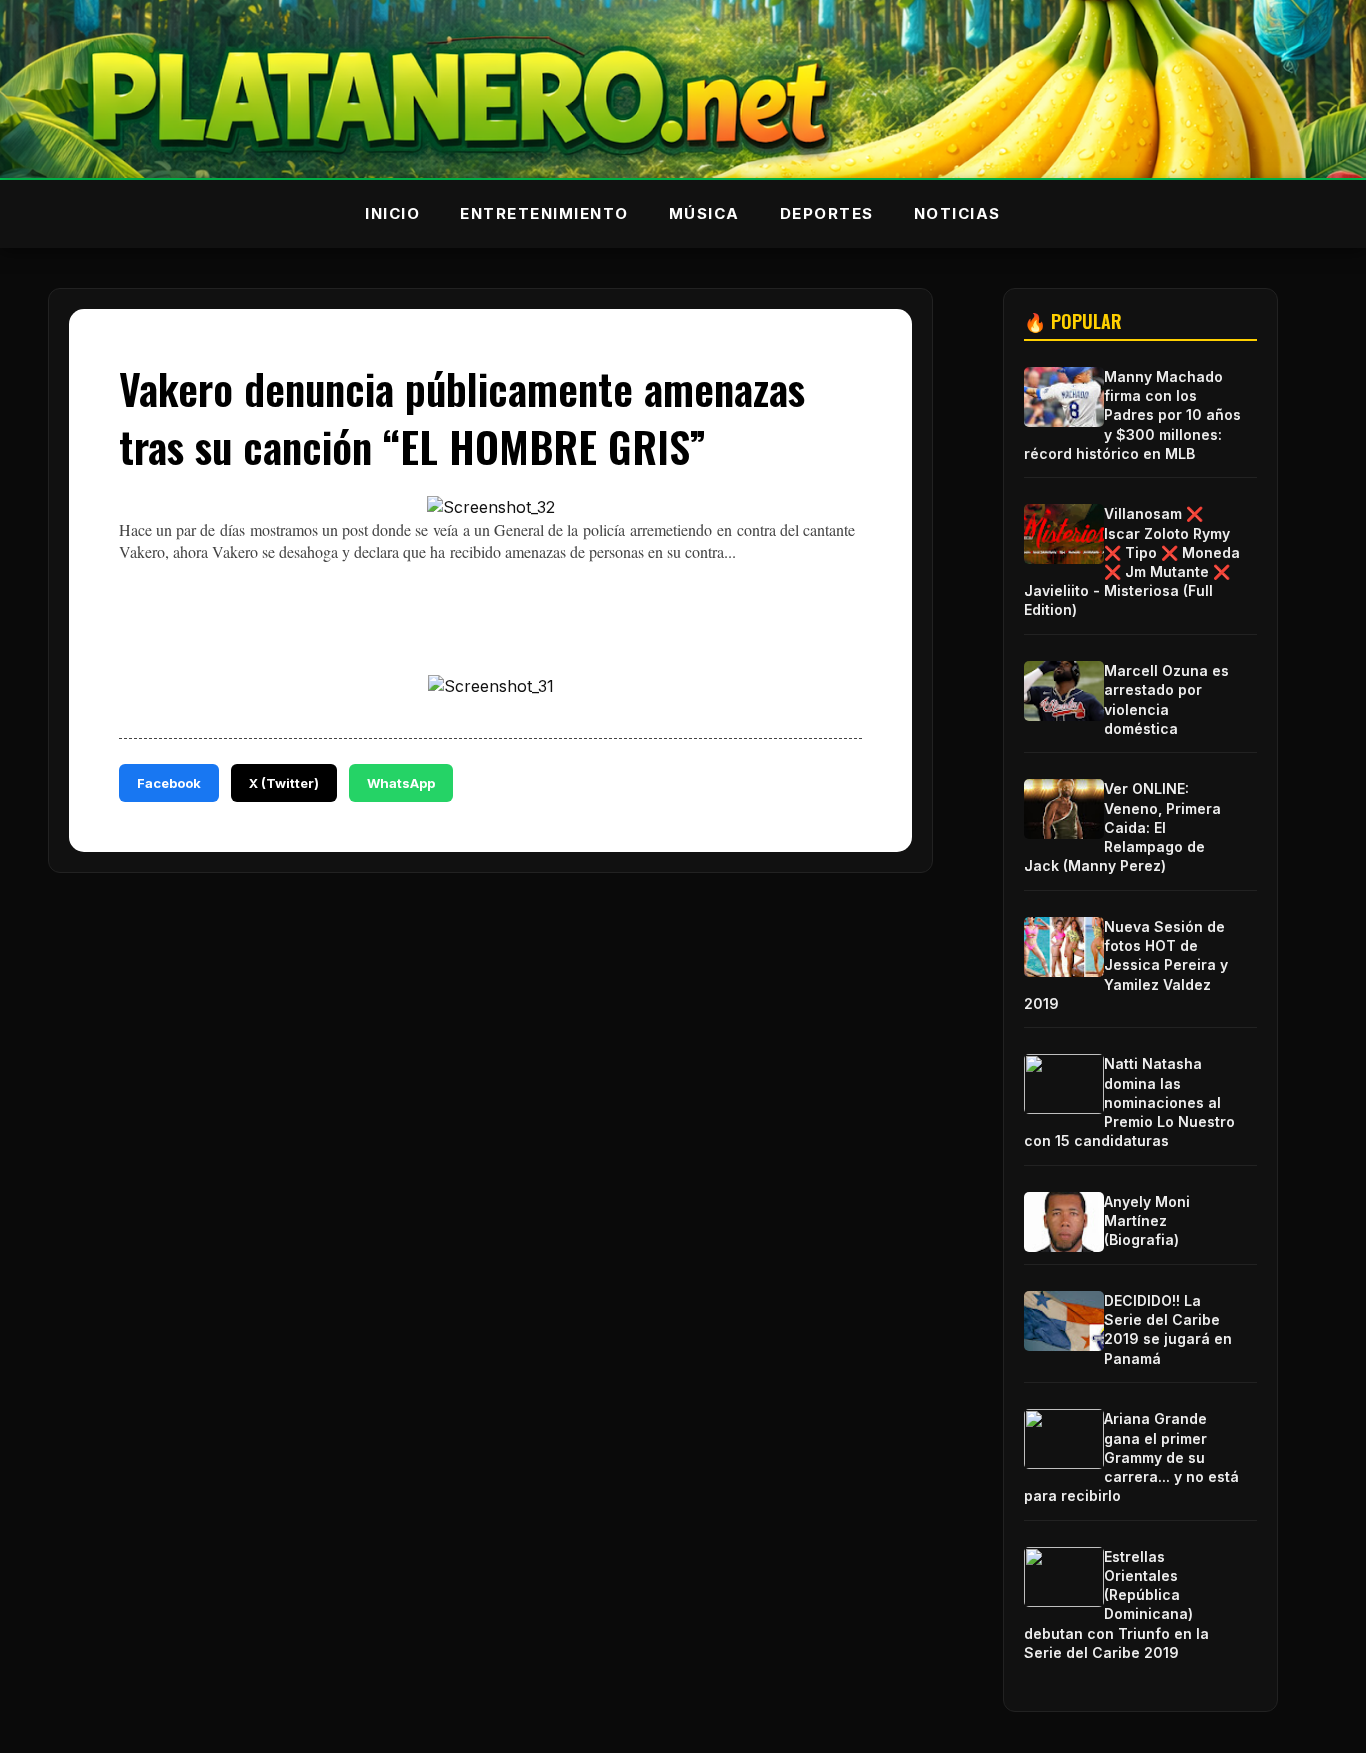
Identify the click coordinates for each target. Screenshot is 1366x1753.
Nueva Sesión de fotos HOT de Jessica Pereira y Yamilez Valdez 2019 (1126, 965)
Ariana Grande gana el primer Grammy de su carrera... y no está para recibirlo (1131, 1457)
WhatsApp (401, 783)
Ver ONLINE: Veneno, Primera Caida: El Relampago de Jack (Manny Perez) (1122, 827)
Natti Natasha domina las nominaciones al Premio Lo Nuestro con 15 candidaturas (1129, 1102)
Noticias (957, 213)
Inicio (392, 213)
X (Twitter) (284, 783)
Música (704, 213)
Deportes (827, 213)
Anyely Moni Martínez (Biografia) (1147, 1220)
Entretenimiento (544, 213)
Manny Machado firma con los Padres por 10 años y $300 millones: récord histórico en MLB (1132, 415)
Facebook (169, 783)
